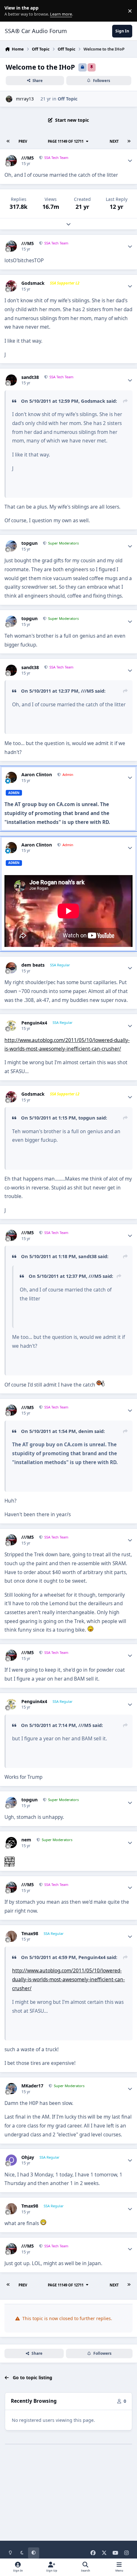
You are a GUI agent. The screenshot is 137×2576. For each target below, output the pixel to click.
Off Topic (68, 99)
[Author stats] (130, 161)
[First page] (8, 141)
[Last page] (129, 141)
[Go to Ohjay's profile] (11, 2160)
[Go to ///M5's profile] (11, 161)
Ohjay (28, 2157)
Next (114, 141)
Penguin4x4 (34, 1023)
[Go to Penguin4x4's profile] (11, 1026)
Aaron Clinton (37, 775)
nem (26, 1840)
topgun (29, 543)
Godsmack (33, 283)
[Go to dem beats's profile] (11, 968)
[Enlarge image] (101, 1385)
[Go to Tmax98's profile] (11, 1936)
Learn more (12, 11)
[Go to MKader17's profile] (11, 2089)
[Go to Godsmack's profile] (11, 286)
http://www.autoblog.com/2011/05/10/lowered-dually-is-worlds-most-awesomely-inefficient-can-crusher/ (68, 1979)
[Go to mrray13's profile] (9, 99)
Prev (23, 141)
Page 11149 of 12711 (67, 141)
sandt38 (30, 377)
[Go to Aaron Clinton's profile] (11, 777)
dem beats (33, 965)
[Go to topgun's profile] (11, 546)
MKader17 (32, 2086)
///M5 (28, 158)
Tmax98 (30, 1934)
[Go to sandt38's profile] (11, 380)
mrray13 (25, 99)
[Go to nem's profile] (11, 1843)
